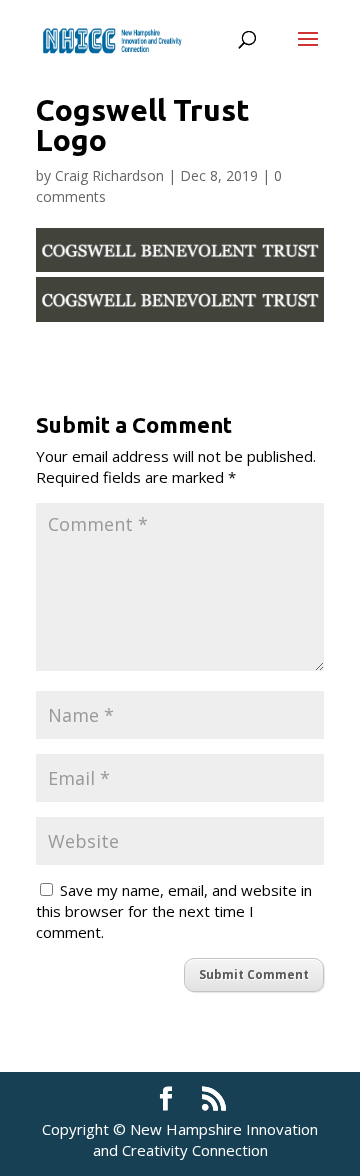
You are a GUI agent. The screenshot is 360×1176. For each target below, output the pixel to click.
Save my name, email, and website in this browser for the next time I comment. (174, 911)
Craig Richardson (109, 175)
